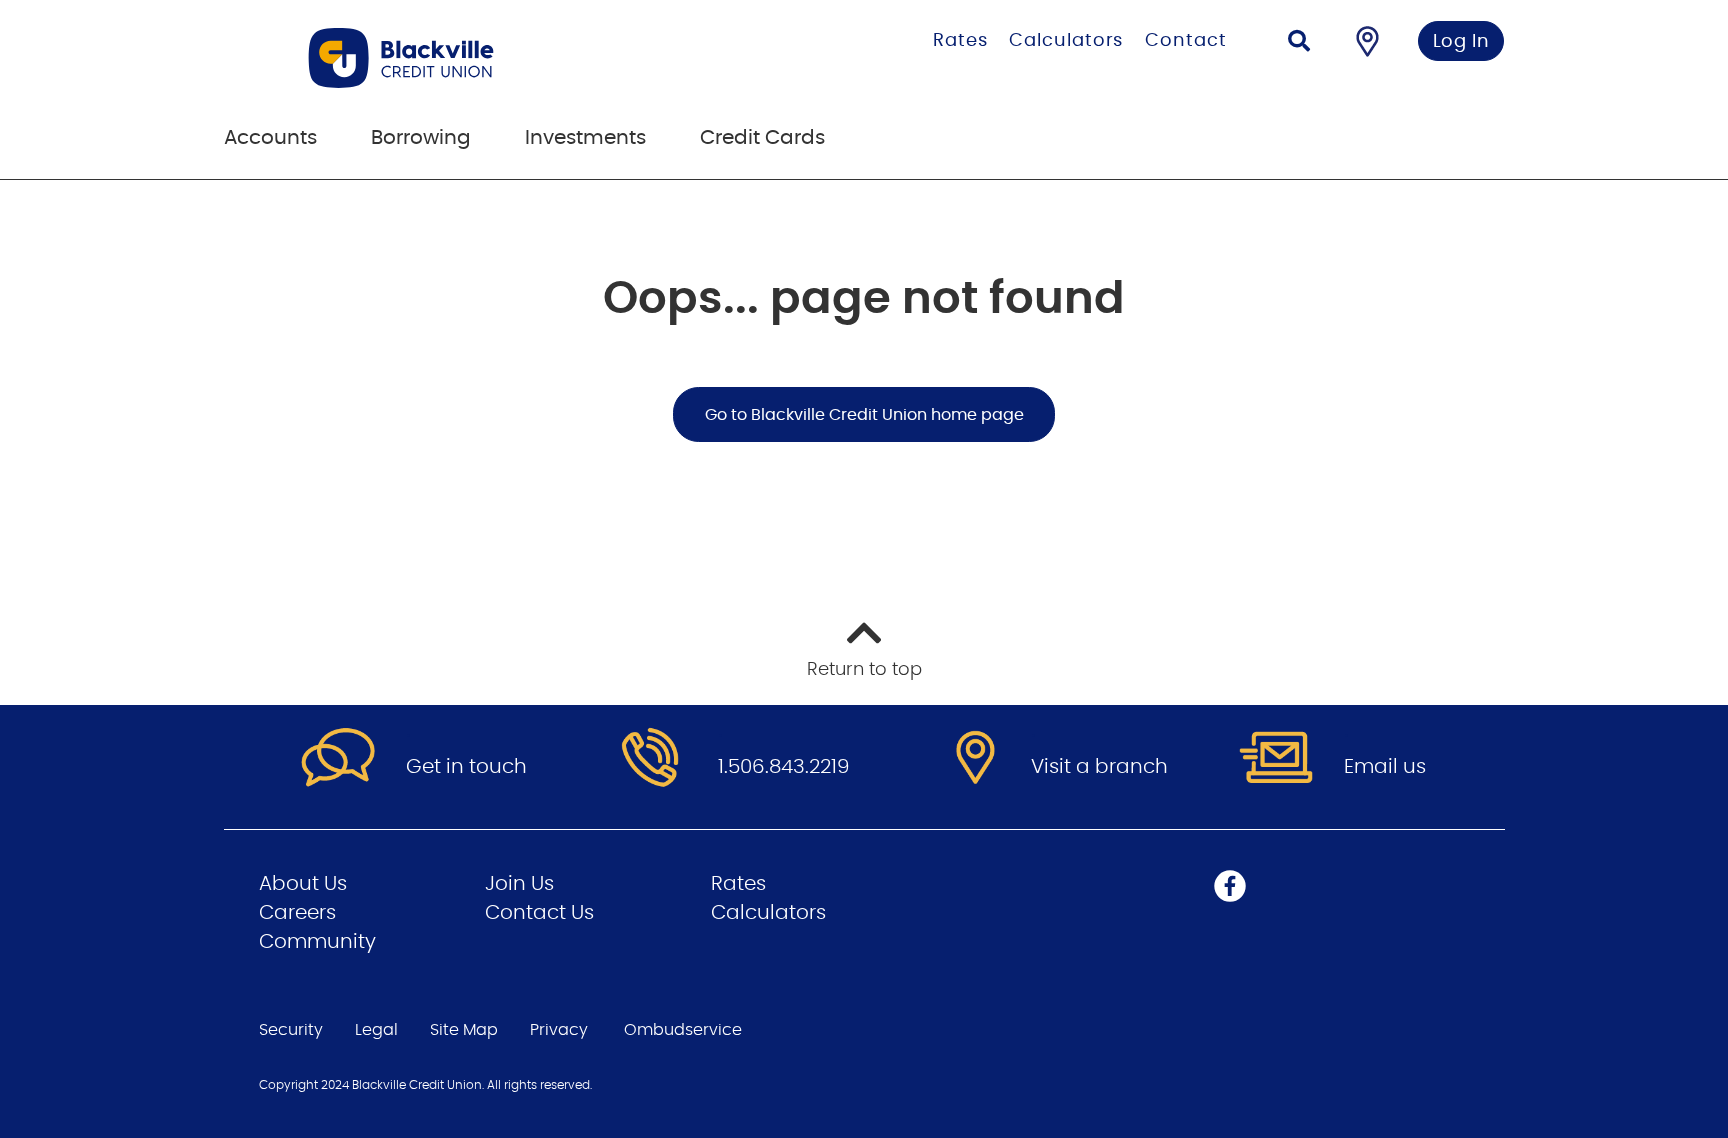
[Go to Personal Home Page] (486, 58)
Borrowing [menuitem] (421, 138)
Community (317, 942)
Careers (297, 913)
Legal (376, 1030)
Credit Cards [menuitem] (762, 138)
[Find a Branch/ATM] (1367, 41)
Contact (1185, 41)
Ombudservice (683, 1030)
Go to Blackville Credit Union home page (864, 415)
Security (291, 1030)
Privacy (559, 1030)
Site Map (464, 1030)
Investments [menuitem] (585, 138)
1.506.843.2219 (784, 767)
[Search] (1299, 43)
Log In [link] (1461, 42)
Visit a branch (1099, 767)
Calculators (1066, 41)
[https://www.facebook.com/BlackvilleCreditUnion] (1230, 886)
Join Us (519, 884)
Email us (1385, 767)
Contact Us (539, 913)
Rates (960, 41)
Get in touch (466, 767)
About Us (303, 884)
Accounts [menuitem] (270, 138)
